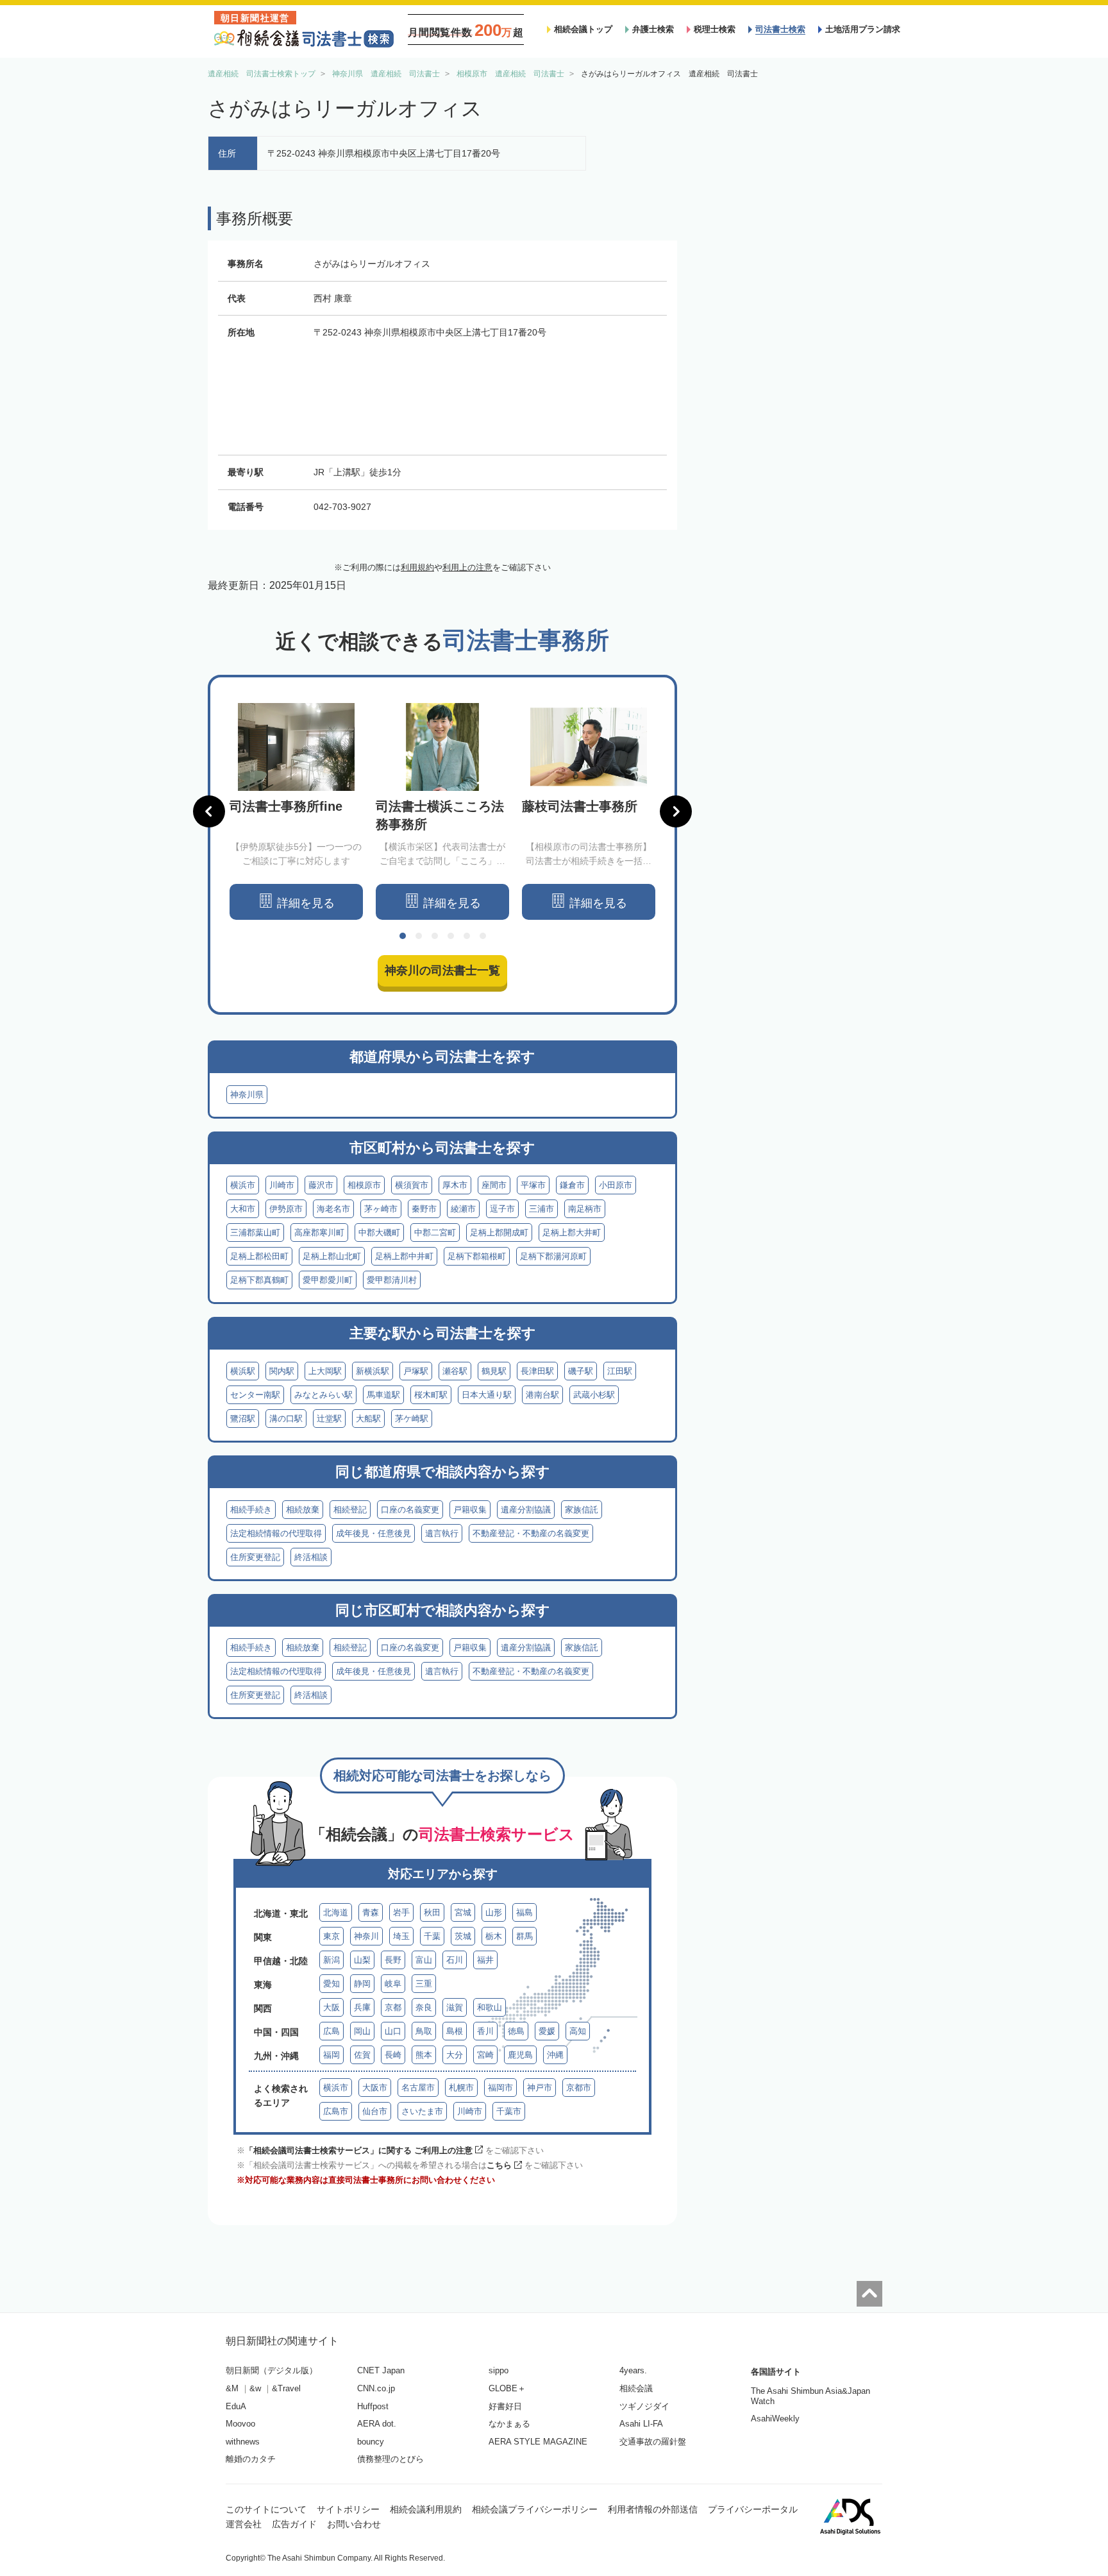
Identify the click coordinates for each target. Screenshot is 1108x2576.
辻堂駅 (329, 1419)
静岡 (362, 1984)
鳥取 (424, 2031)
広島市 (336, 2111)
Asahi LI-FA (641, 2424)
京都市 (579, 2088)
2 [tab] (419, 936)
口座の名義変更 (410, 1510)
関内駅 (282, 1371)
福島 (525, 1912)
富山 (424, 1960)
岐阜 (393, 1984)
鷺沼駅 (243, 1419)
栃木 (494, 1936)
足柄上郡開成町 (499, 1233)
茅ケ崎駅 (412, 1419)
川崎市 (282, 1185)
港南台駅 (542, 1395)
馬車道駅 (383, 1395)
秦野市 (424, 1209)
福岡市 (500, 2088)
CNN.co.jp (376, 2388)
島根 (455, 2031)
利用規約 (417, 567)
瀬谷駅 (455, 1371)
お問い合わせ (354, 2524)
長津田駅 (537, 1371)
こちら (499, 2165)
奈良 (424, 2007)
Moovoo (240, 2424)
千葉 (432, 1936)
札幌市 (461, 2088)
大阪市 (375, 2088)
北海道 (336, 1912)
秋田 (432, 1912)
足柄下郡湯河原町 (553, 1256)
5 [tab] (467, 936)
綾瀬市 (463, 1209)
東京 (332, 1936)
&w (255, 2388)
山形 (494, 1912)
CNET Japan (381, 2370)
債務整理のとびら (390, 2459)
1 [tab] (403, 936)
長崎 (393, 2055)
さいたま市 (422, 2111)
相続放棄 (303, 1510)
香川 (485, 2031)
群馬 (525, 1936)
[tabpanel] (296, 812)
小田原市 (616, 1185)
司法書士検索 (780, 29)
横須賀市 (412, 1185)
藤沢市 (321, 1185)
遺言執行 (442, 1533)
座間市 (494, 1185)
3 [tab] (435, 936)
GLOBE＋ (507, 2388)
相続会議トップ (583, 29)
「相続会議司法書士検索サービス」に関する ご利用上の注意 (359, 2150)
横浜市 (243, 1185)
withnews (243, 2442)
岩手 (401, 1912)
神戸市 (540, 2088)
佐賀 (362, 2055)
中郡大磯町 (379, 1233)
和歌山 (490, 2007)
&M (232, 2388)
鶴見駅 (494, 1371)
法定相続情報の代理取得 (276, 1533)
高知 (578, 2031)
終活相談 (311, 1557)
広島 (332, 2031)
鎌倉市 (572, 1185)
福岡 (332, 2055)
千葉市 (509, 2111)
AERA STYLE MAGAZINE (538, 2442)
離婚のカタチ (251, 2459)
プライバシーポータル (753, 2509)
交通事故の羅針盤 (653, 2442)
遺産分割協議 (526, 1510)
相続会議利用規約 (426, 2509)
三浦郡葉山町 (255, 1233)
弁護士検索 (653, 29)
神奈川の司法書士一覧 (442, 970)
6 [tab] (483, 936)
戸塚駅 (416, 1371)
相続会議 (636, 2388)
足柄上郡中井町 (404, 1256)
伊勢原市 (286, 1209)
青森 (371, 1912)
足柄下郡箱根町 (477, 1256)
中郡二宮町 (435, 1233)
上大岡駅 (325, 1371)
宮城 (463, 1912)
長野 (393, 1960)
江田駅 (620, 1371)
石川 (455, 1960)
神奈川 (366, 1936)
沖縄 (555, 2055)
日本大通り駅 (487, 1395)
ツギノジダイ (644, 2406)
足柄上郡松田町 (259, 1256)
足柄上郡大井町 (572, 1233)
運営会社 (244, 2524)
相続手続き (251, 1510)
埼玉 (401, 1936)
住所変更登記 (255, 1557)
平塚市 (533, 1185)
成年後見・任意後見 (374, 1533)
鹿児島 (520, 2055)
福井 (485, 1960)
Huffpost (373, 2406)
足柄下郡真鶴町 (259, 1280)
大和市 (243, 1209)
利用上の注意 (467, 567)
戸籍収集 (470, 1510)
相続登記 (350, 1510)
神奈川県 (247, 1095)
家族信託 (582, 1510)
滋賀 (455, 2007)
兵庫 (362, 2007)
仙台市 (375, 2111)
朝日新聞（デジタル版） (272, 2370)
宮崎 (485, 2055)
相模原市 (364, 1185)
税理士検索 (715, 29)
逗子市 (502, 1209)
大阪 (332, 2007)
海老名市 (333, 1209)
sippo (499, 2370)
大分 (455, 2055)
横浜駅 (243, 1371)
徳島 (516, 2031)
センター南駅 (255, 1395)
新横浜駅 (373, 1371)
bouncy (371, 2442)
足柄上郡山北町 (332, 1256)
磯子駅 (581, 1371)
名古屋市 (418, 2088)
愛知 (332, 1984)
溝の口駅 (286, 1419)
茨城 (463, 1936)
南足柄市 (585, 1209)
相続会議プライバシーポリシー (535, 2509)
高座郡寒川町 (319, 1233)
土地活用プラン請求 (863, 29)
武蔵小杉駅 (594, 1395)
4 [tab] (451, 936)
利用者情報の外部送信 (653, 2509)
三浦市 (541, 1209)
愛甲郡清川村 (392, 1280)
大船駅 (368, 1419)
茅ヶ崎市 (381, 1209)
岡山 (362, 2031)
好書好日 (505, 2406)
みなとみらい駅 (323, 1395)
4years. (633, 2370)
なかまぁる (509, 2424)
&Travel (286, 2388)
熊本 (424, 2055)
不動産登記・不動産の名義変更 (531, 1533)
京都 (393, 2007)
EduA (236, 2406)
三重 (424, 1984)
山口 (393, 2031)
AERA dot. (377, 2424)
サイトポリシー (348, 2509)
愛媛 (547, 2031)
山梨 (362, 1960)
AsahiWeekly (775, 2419)
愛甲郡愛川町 (328, 1280)
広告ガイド (294, 2524)
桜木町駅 (431, 1395)
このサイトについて (266, 2509)
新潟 (332, 1960)
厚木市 (455, 1185)
